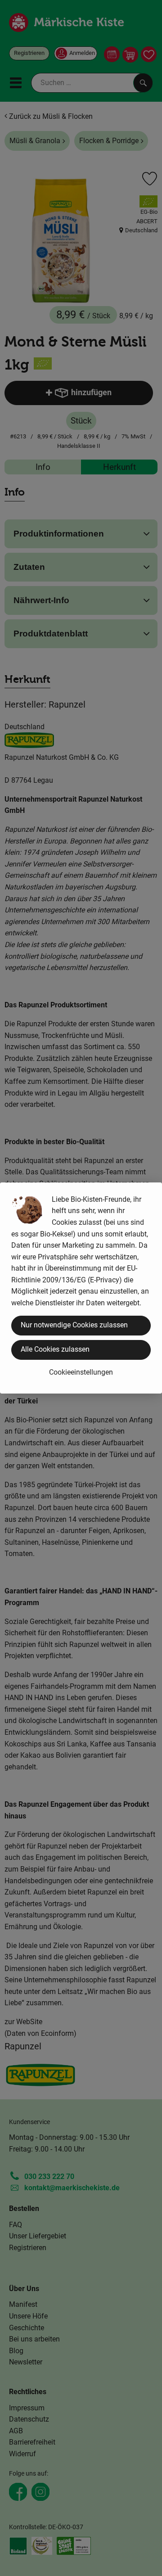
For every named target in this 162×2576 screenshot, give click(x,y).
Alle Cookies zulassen (55, 1349)
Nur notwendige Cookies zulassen (74, 1325)
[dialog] (81, 1288)
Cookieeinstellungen (81, 1372)
